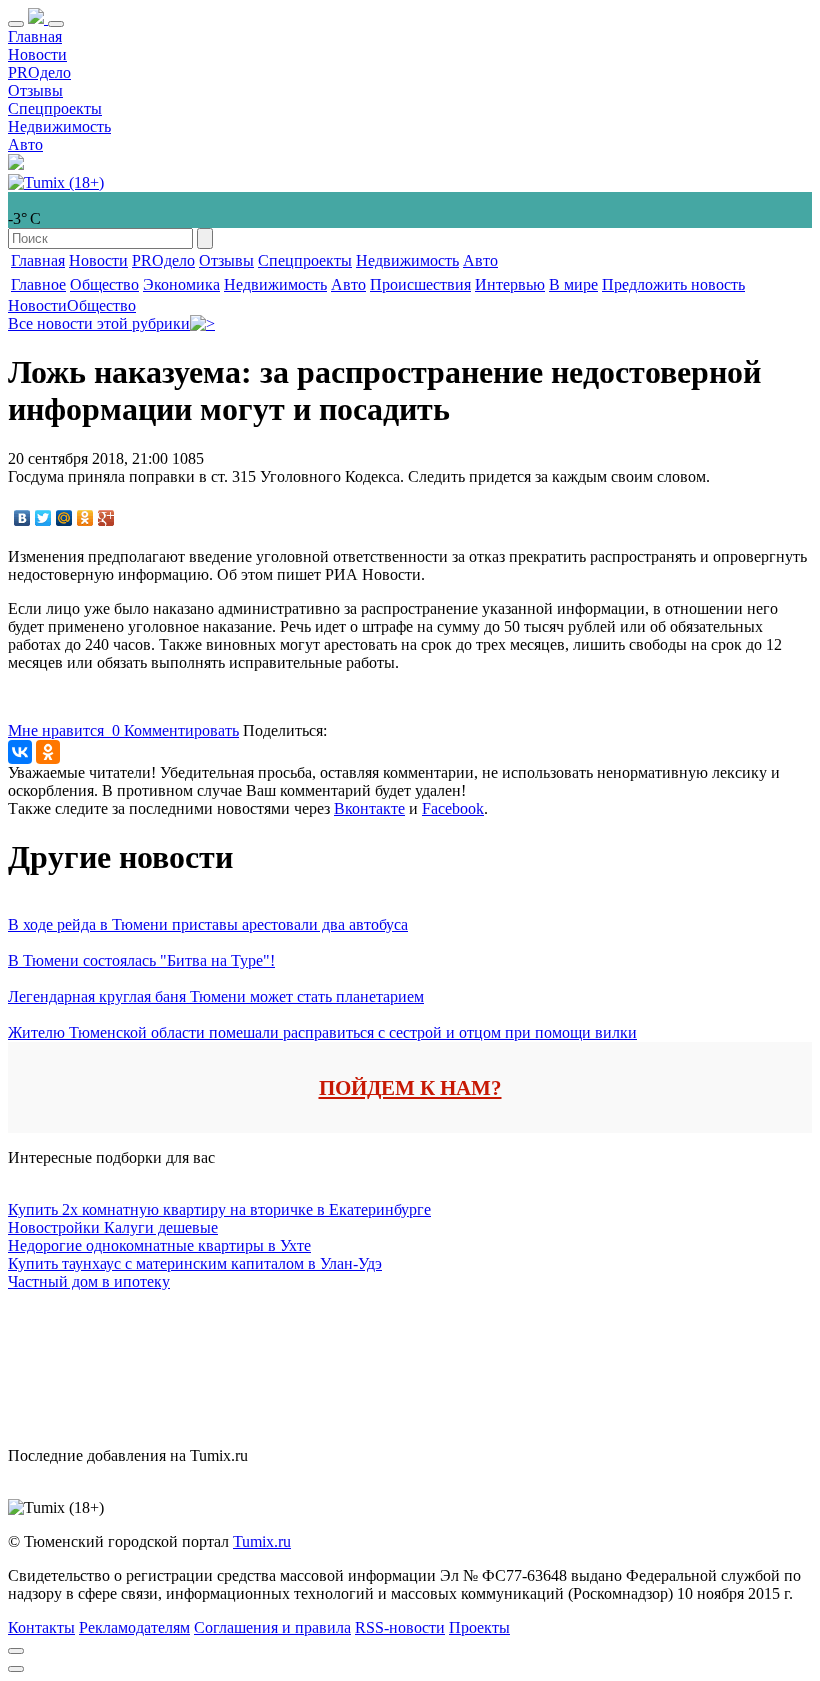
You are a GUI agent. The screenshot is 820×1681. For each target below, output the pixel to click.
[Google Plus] (106, 518)
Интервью (510, 284)
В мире (573, 284)
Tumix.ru (262, 1541)
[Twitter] (43, 518)
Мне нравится (64, 730)
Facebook (453, 808)
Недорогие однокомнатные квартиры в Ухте (159, 1245)
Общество (104, 284)
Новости (37, 54)
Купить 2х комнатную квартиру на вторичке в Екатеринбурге (219, 1209)
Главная (35, 36)
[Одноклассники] (85, 518)
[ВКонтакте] (22, 518)
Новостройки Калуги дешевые (113, 1227)
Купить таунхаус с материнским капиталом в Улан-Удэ (195, 1263)
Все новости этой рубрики (99, 323)
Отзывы (35, 90)
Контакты (41, 1627)
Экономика (181, 284)
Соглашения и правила (272, 1627)
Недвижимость (59, 126)
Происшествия (420, 284)
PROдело (39, 72)
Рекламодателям (134, 1627)
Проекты (479, 1627)
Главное (38, 284)
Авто (25, 144)
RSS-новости (400, 1627)
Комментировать (181, 730)
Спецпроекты (55, 108)
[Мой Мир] (64, 518)
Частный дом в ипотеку (89, 1281)
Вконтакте (369, 808)
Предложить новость (673, 284)
